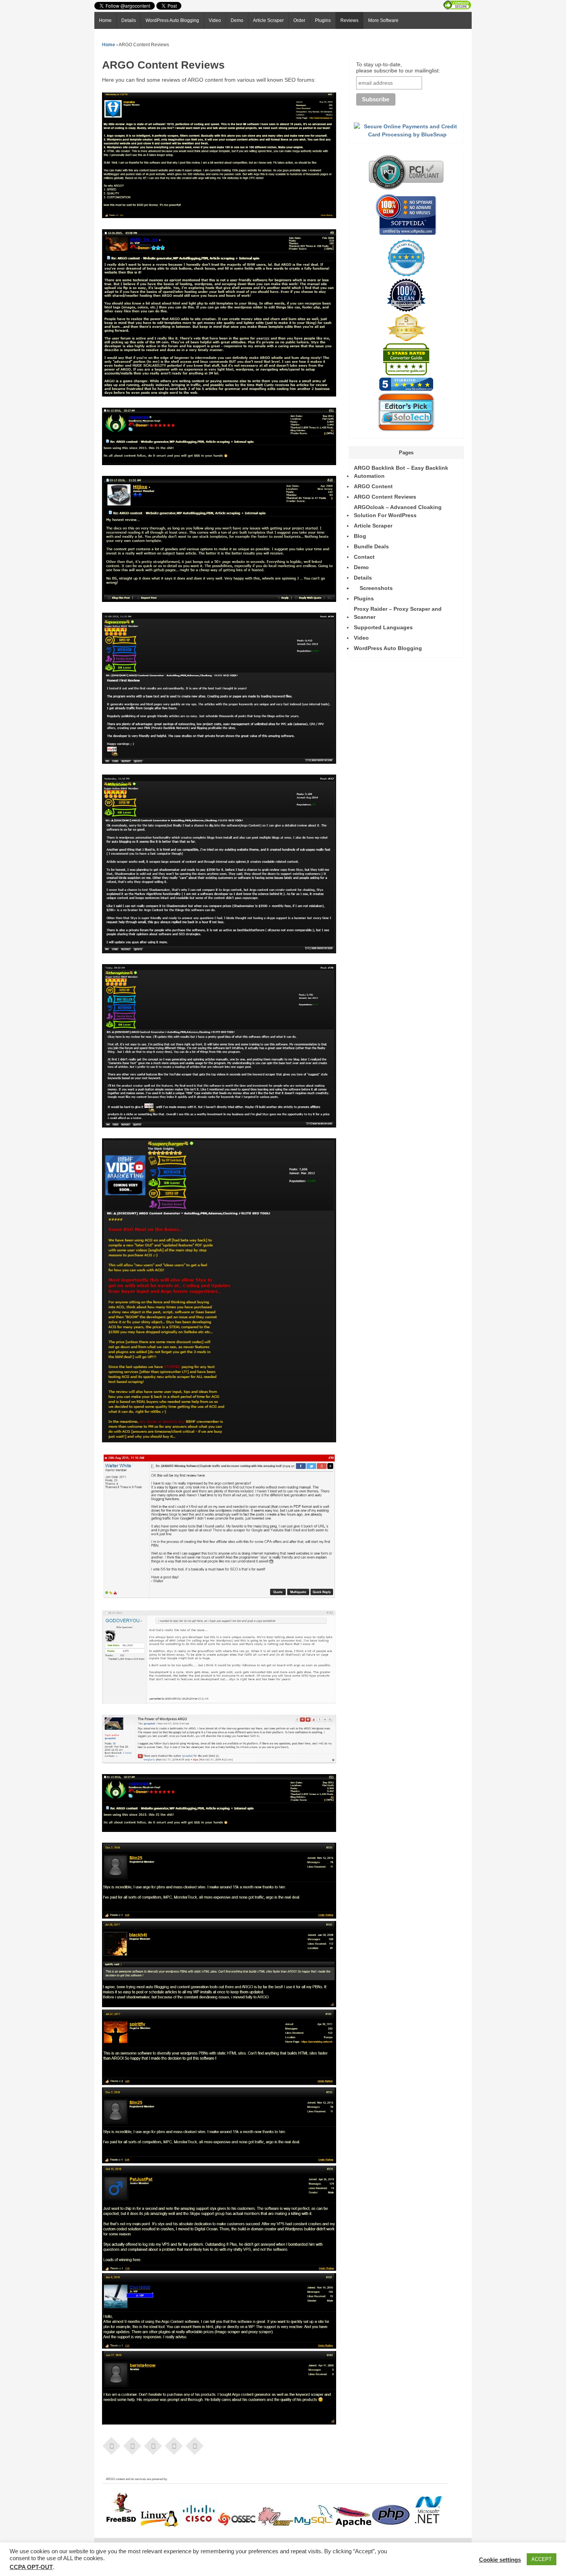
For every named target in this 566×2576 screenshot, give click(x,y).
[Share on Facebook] (112, 2445)
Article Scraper (268, 20)
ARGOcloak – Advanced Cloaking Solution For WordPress (398, 511)
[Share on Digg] (195, 2445)
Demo (237, 20)
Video (215, 20)
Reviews (349, 20)
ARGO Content (373, 486)
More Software (383, 20)
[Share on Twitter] (132, 2445)
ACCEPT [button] (542, 2559)
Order (299, 20)
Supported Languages (383, 627)
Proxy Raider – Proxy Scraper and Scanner (398, 613)
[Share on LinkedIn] (174, 2445)
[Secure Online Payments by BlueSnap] (407, 134)
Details (129, 20)
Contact (364, 557)
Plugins (323, 20)
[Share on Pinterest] (153, 2445)
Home (105, 20)
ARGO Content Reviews (385, 497)
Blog (360, 536)
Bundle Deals (371, 546)
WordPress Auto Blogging (172, 20)
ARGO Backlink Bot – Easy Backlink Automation (401, 472)
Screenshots (376, 588)
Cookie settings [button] (500, 2560)
